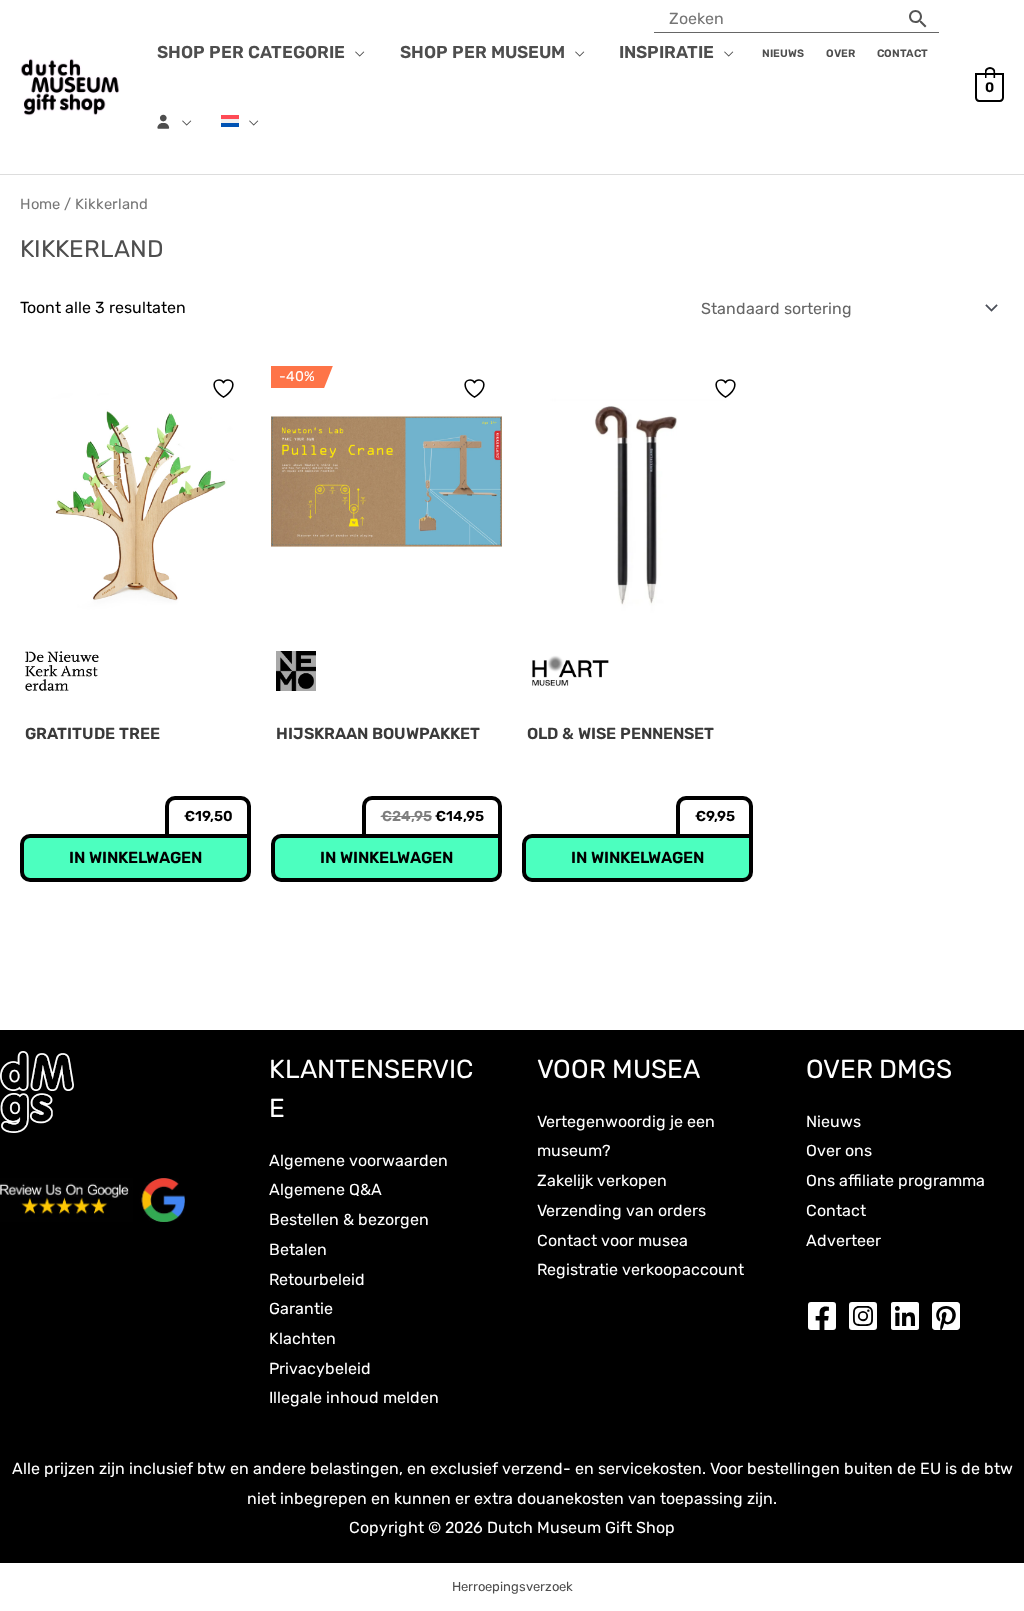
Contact (836, 1210)
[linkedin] (910, 1316)
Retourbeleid (317, 1279)
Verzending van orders (621, 1210)
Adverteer (843, 1240)
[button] (355, 52)
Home (40, 204)
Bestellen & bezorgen (349, 1219)
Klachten (302, 1338)
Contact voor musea (612, 1240)
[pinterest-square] (951, 1316)
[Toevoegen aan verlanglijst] (226, 388)
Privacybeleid (320, 1368)
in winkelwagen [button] (135, 857)
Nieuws (833, 1121)
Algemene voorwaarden (358, 1160)
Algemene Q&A (325, 1189)
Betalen (298, 1249)
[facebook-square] (827, 1316)
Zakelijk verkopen (602, 1180)
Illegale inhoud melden (354, 1397)
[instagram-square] (868, 1316)
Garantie (301, 1308)
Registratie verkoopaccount (640, 1269)
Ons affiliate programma (895, 1180)
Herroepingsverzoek (512, 1586)
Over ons (839, 1150)
